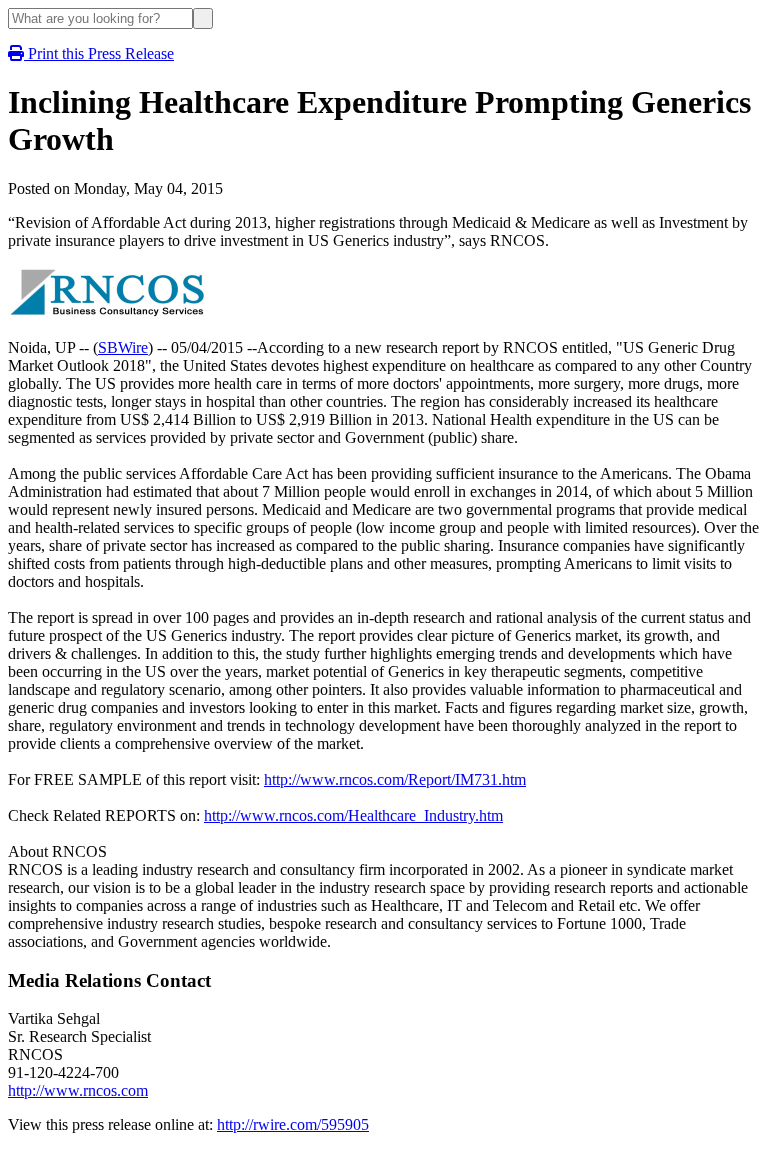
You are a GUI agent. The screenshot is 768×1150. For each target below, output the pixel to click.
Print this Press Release (99, 53)
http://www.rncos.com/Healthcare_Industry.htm (353, 815)
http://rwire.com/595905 (293, 1124)
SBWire (123, 347)
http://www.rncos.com (78, 1090)
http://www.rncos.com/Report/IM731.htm (395, 779)
